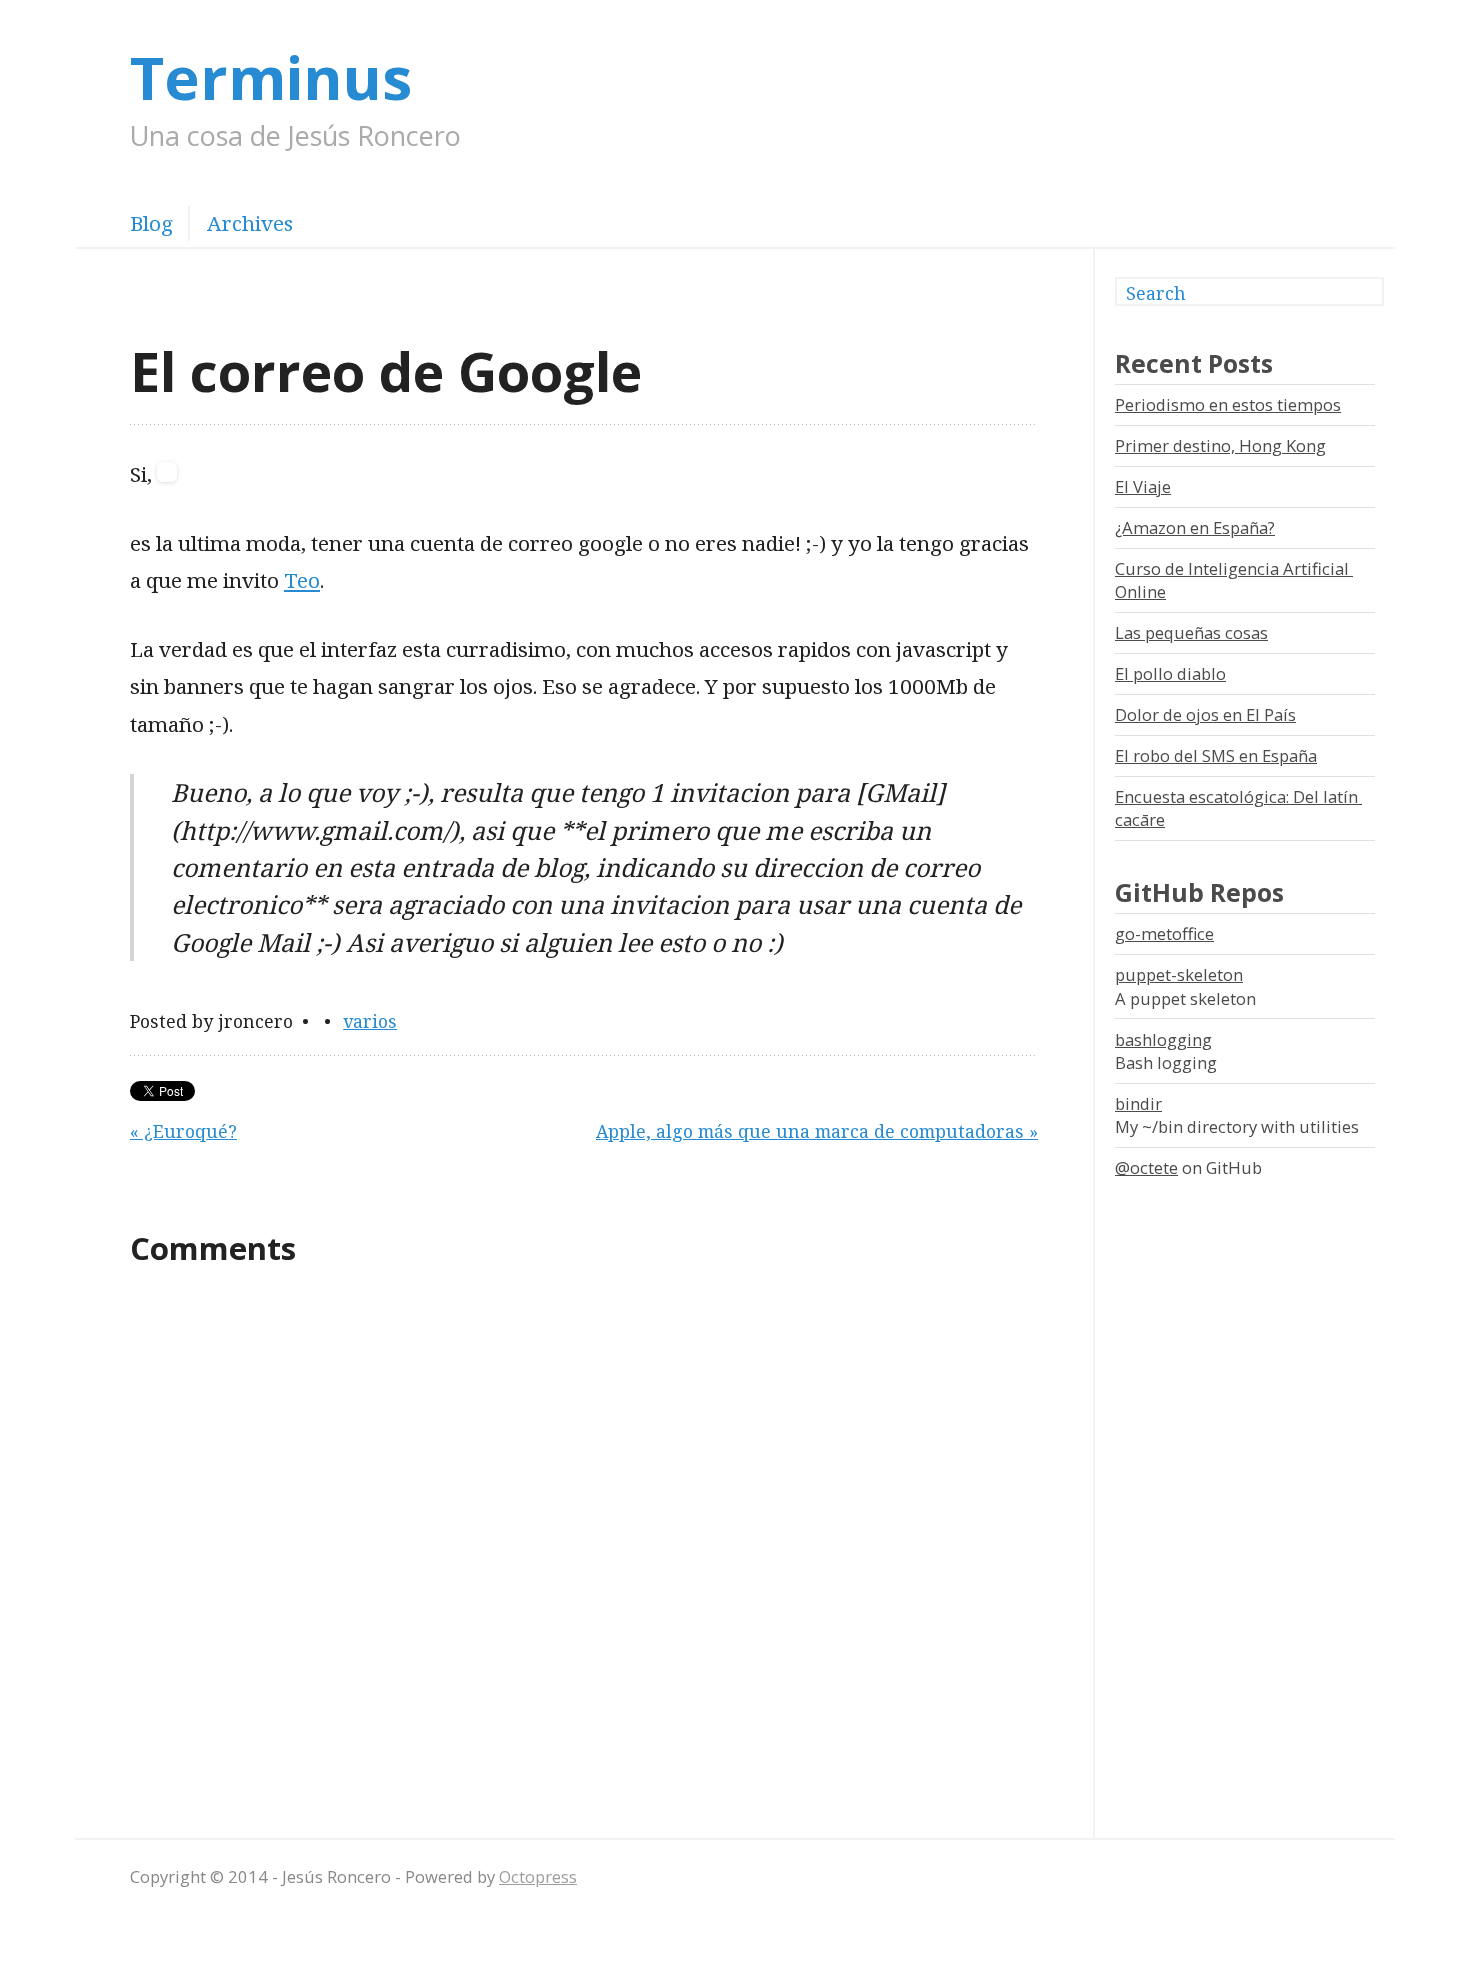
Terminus (271, 76)
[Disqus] (584, 1549)
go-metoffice (1164, 933)
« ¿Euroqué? (183, 1131)
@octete (1146, 1167)
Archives (250, 223)
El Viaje (1143, 486)
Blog (151, 223)
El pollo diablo (1170, 673)
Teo (302, 580)
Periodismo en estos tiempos (1228, 404)
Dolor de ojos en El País (1205, 714)
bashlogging (1163, 1039)
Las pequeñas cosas (1191, 632)
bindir (1138, 1103)
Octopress (538, 1876)
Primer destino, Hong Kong (1220, 445)
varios (370, 1021)
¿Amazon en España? (1195, 527)
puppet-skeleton (1179, 974)
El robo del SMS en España (1216, 755)
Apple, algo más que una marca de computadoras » (817, 1131)
